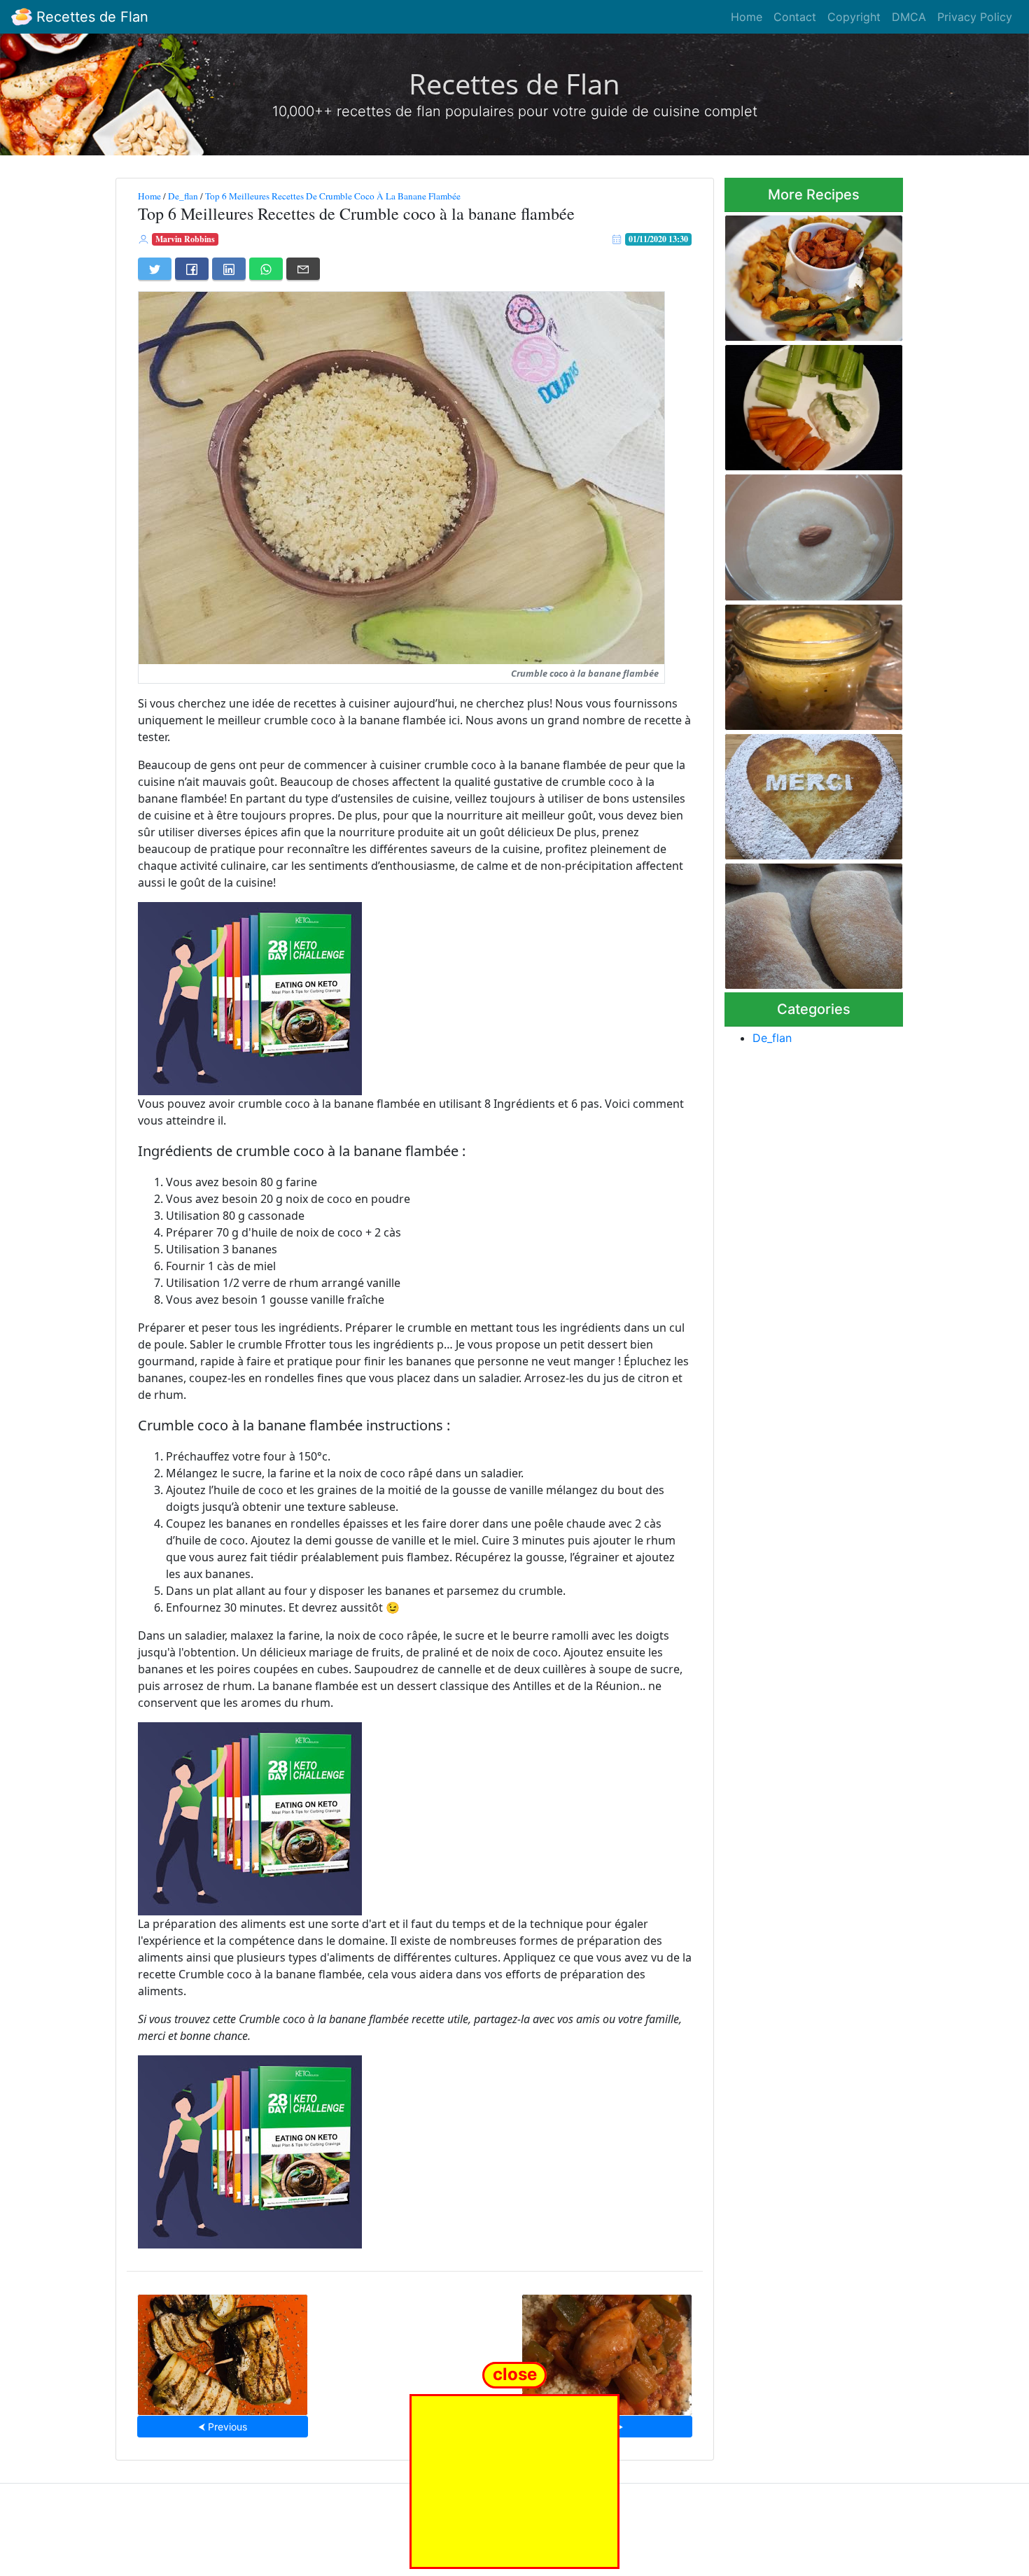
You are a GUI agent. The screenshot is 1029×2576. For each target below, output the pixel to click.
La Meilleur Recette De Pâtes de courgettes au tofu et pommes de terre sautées (811, 274)
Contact (795, 17)
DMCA (909, 17)
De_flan (183, 196)
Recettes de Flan (90, 17)
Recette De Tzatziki (814, 404)
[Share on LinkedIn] (229, 269)
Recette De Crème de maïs (814, 533)
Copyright (854, 17)
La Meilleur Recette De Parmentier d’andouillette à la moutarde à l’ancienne (812, 663)
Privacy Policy (975, 17)
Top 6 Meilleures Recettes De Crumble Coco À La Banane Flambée (333, 196)
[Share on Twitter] (155, 269)
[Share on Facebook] (192, 269)
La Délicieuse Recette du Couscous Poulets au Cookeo (607, 2350)
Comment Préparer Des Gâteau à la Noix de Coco (801, 793)
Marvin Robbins (185, 239)
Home (747, 17)
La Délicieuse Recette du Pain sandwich (813, 922)
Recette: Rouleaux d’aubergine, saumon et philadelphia (223, 2350)
